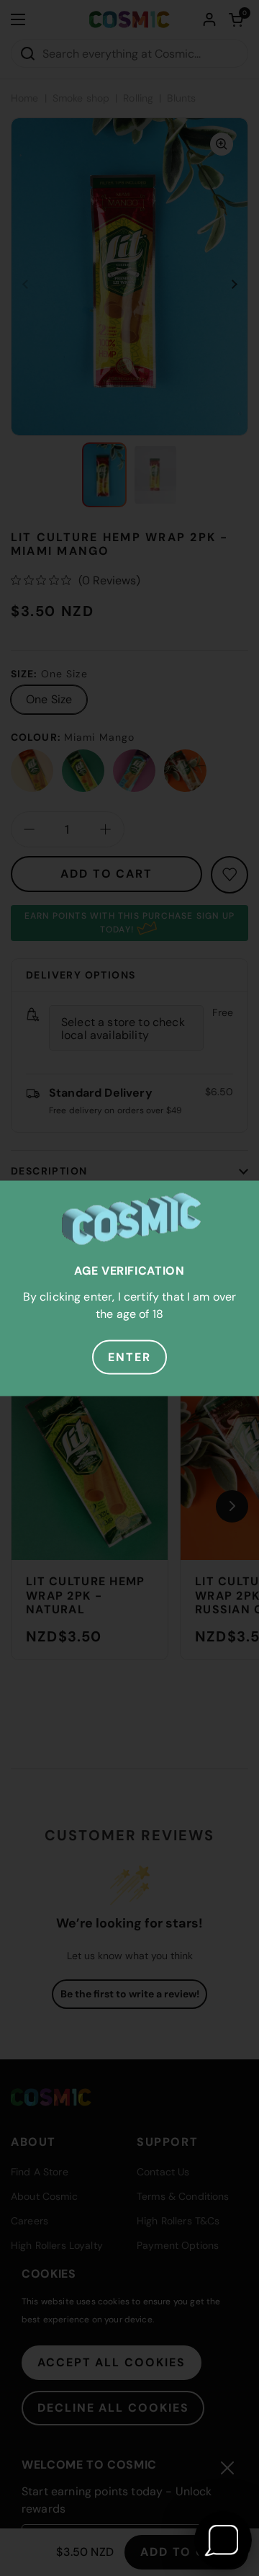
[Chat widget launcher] (223, 2540)
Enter (129, 1356)
